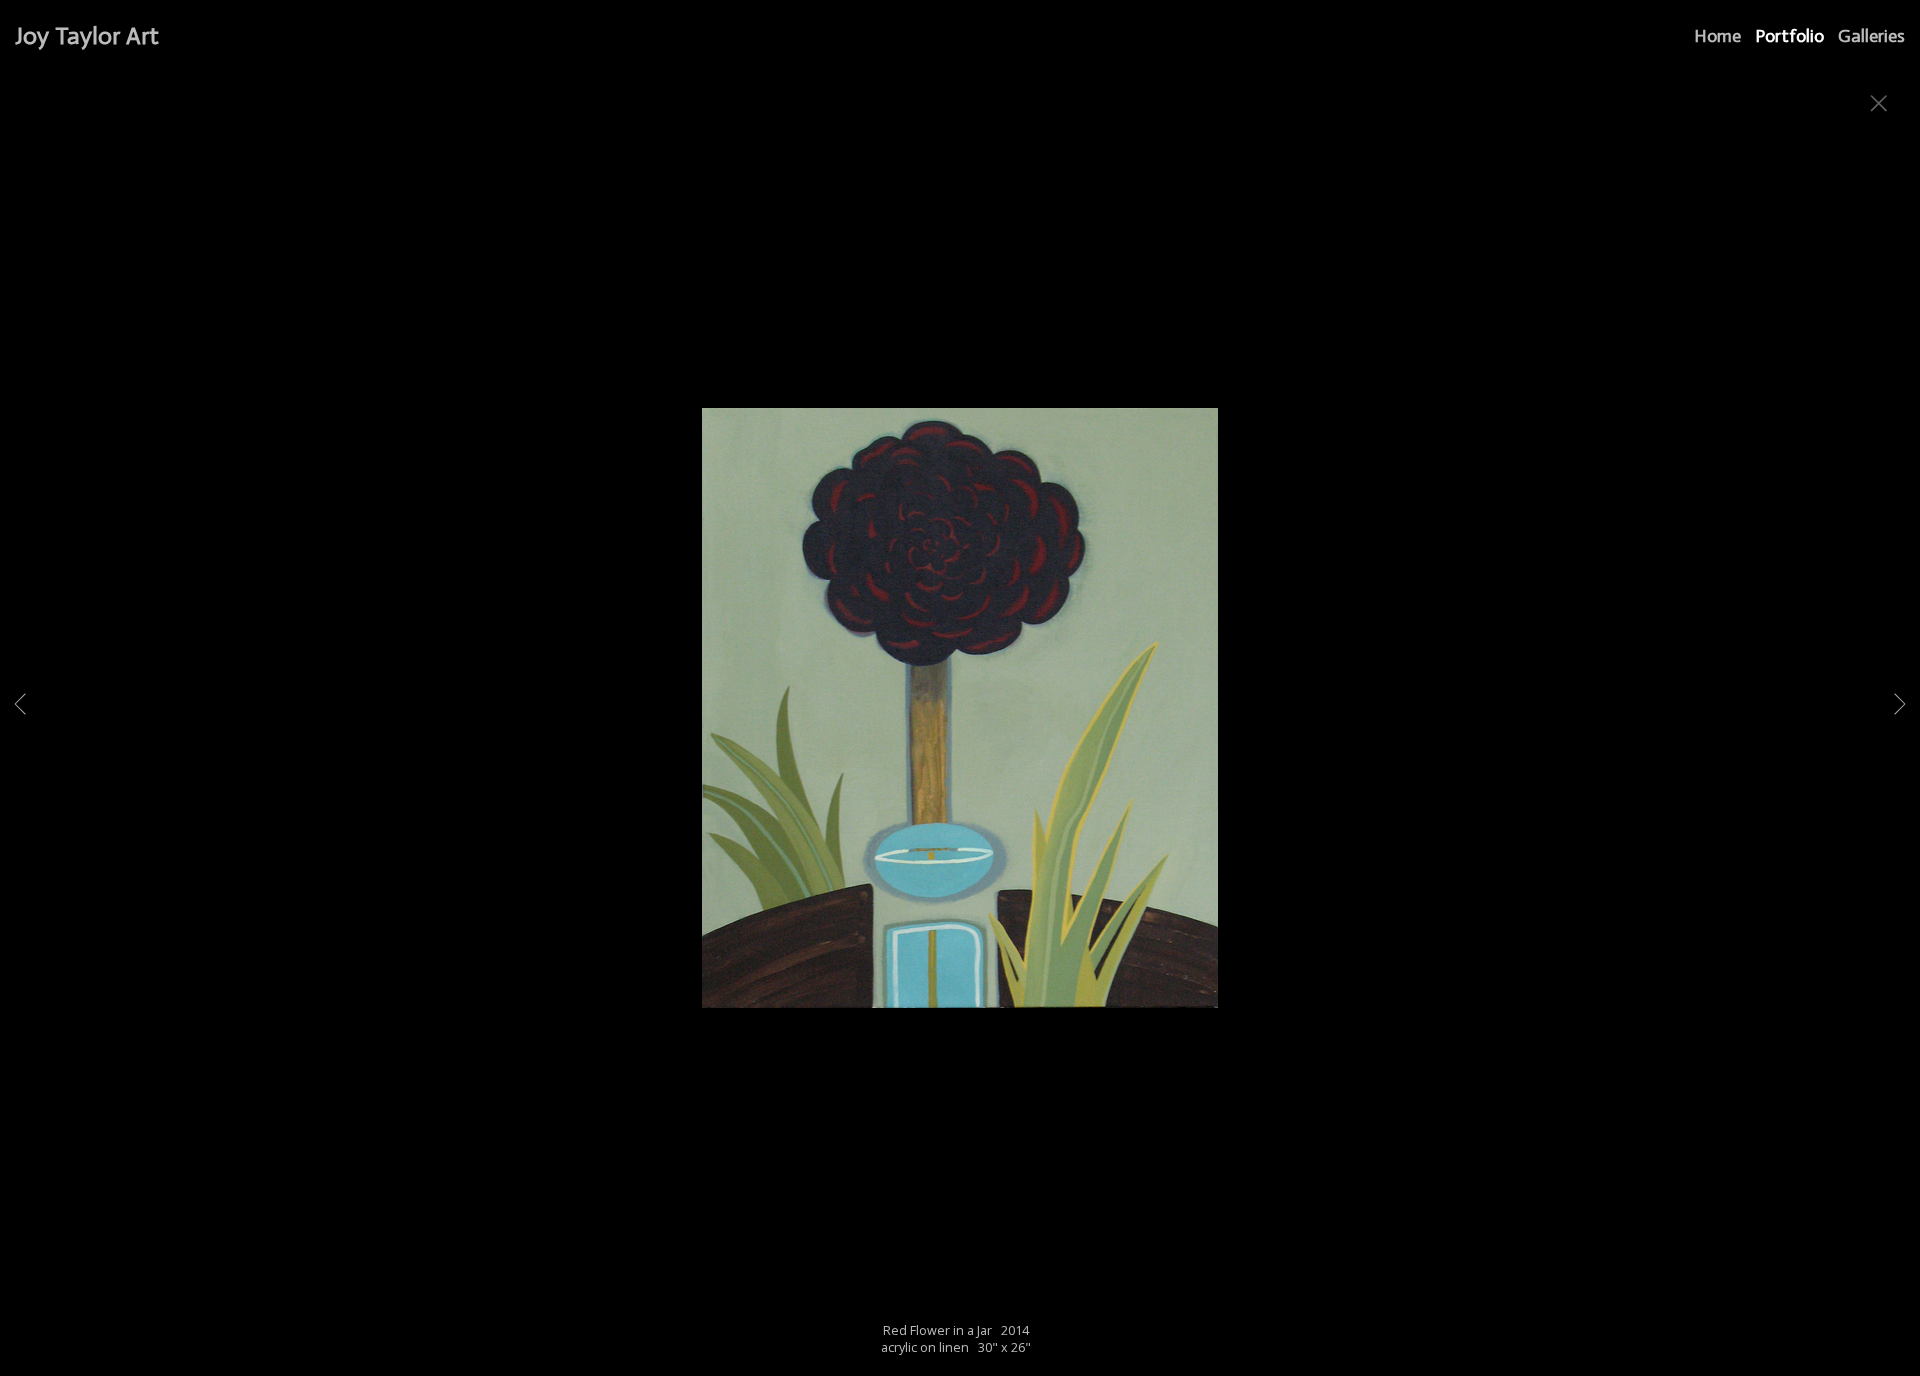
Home (1717, 36)
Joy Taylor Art (87, 35)
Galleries (1871, 36)
